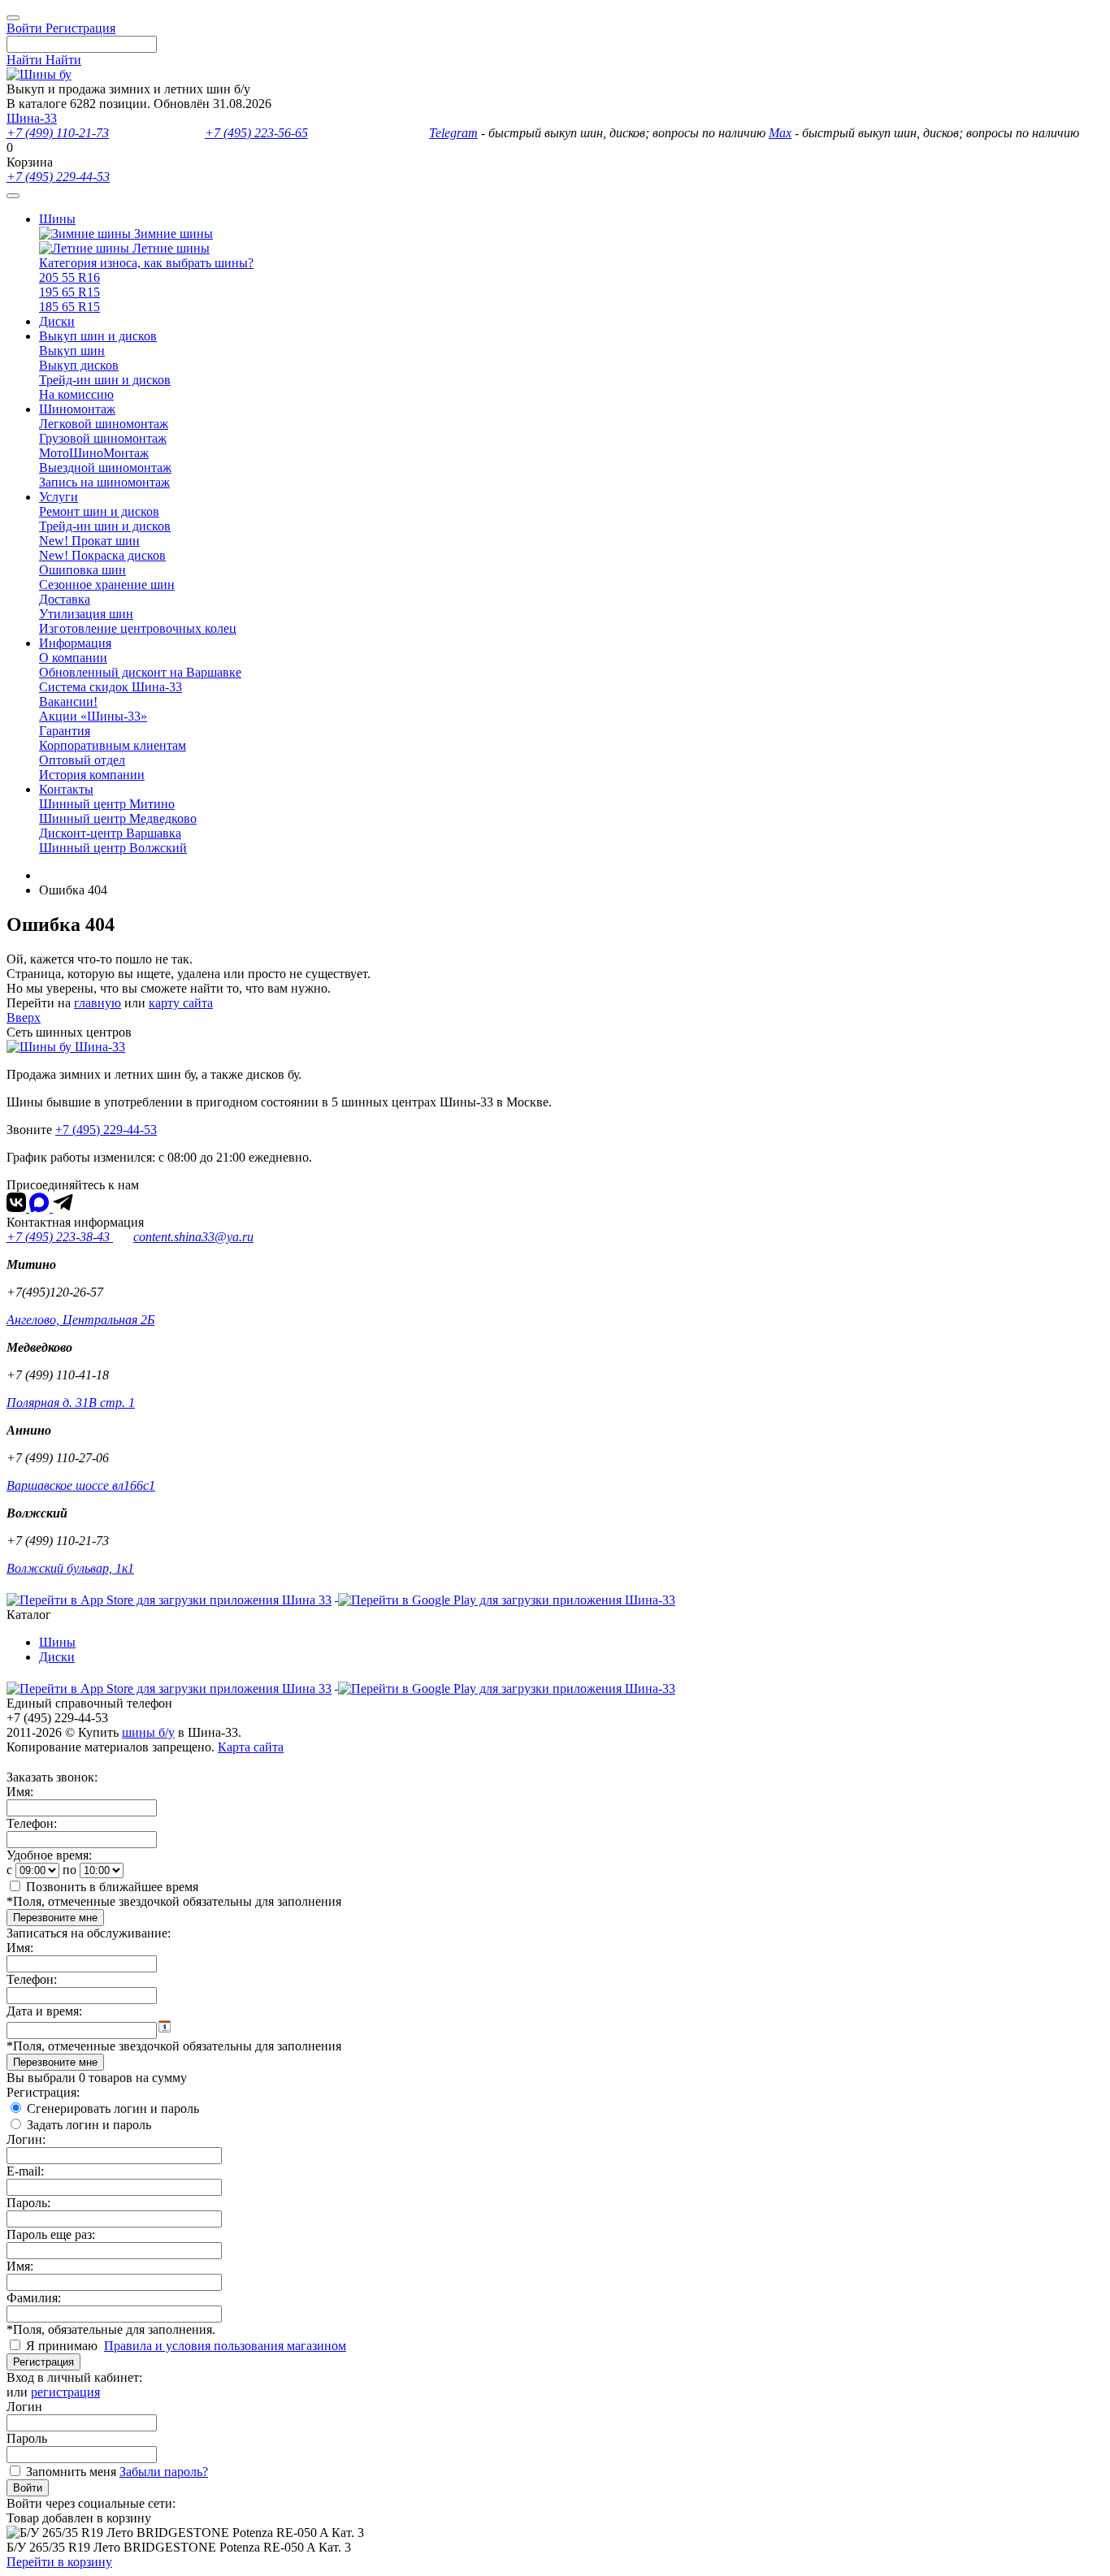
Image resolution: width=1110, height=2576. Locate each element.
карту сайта (181, 1003)
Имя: (20, 1792)
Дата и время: (44, 2011)
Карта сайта (251, 1747)
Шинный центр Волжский (113, 848)
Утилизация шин (86, 614)
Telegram (453, 133)
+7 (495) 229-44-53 (58, 177)
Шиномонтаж (77, 409)
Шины (57, 219)
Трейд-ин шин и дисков (105, 380)
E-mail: (25, 2171)
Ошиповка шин (82, 570)
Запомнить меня (71, 2472)
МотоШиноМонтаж (94, 453)
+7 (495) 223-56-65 (256, 133)
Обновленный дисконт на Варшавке (140, 672)
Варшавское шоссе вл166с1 (81, 1485)
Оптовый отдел (82, 760)
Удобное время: (49, 1855)
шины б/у (148, 1732)
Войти (28, 2488)
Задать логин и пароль (89, 2125)
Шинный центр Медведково (118, 818)
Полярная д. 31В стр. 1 (71, 1403)
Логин (24, 2407)
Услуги (59, 497)
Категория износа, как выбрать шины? (146, 263)
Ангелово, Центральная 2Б (80, 1320)
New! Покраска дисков (102, 555)
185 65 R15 (69, 307)
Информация (75, 643)
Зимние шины (172, 234)
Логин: (26, 2139)
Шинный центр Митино (107, 804)
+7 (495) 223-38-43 (60, 1237)
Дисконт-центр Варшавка (110, 833)
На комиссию (76, 394)
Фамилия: (34, 2298)
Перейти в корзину (59, 2562)
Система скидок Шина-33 (111, 687)
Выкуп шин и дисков (98, 336)
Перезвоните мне (55, 1918)
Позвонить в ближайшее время (112, 1887)
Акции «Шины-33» (93, 716)
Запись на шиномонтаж (104, 482)
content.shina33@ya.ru (193, 1237)
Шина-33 (32, 118)
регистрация (65, 2392)
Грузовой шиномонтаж (103, 438)
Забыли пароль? (164, 2472)
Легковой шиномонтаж (104, 424)
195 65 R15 (69, 292)
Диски (57, 321)
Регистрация (43, 2362)
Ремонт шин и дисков (99, 511)
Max (780, 133)
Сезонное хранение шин (107, 584)
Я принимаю (63, 2346)
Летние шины (169, 248)
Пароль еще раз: (51, 2234)
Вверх (24, 1017)
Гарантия (65, 731)
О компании (73, 658)
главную (98, 1003)
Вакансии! (68, 701)
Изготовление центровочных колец (138, 628)
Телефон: (32, 1823)
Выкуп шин (72, 351)
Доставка (65, 599)
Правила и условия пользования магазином (225, 2346)
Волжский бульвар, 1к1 (70, 1568)
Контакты (66, 789)
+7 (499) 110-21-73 (58, 133)
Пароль (27, 2438)
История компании (92, 775)
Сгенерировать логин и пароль (113, 2108)
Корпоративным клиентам (113, 745)
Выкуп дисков (79, 365)
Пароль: (28, 2203)
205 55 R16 (69, 277)
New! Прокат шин (89, 541)
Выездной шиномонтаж (105, 468)
